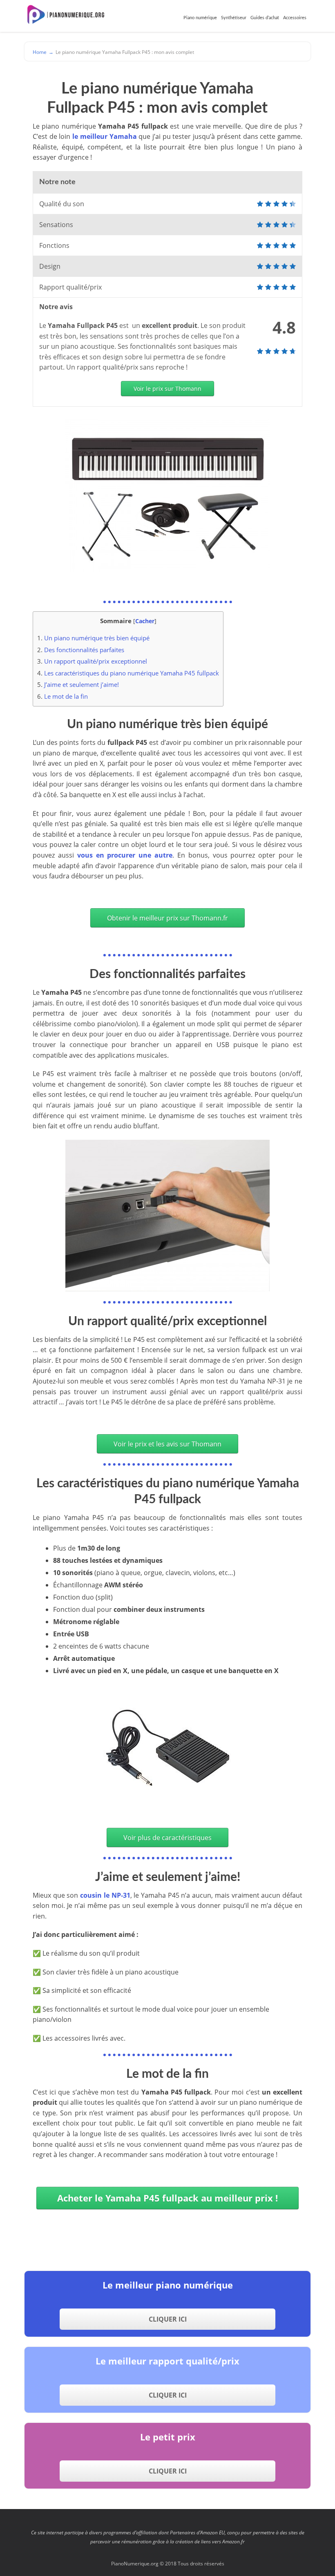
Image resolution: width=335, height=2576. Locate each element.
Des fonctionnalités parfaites (81, 650)
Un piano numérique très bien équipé (93, 638)
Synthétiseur (234, 18)
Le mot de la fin (63, 696)
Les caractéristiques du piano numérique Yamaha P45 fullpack (128, 673)
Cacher (145, 621)
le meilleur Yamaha (104, 136)
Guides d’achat (265, 18)
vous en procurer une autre (125, 855)
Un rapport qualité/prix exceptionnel (92, 661)
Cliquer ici (168, 2319)
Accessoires (295, 18)
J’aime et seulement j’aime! (78, 684)
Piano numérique (200, 18)
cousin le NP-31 (105, 1895)
